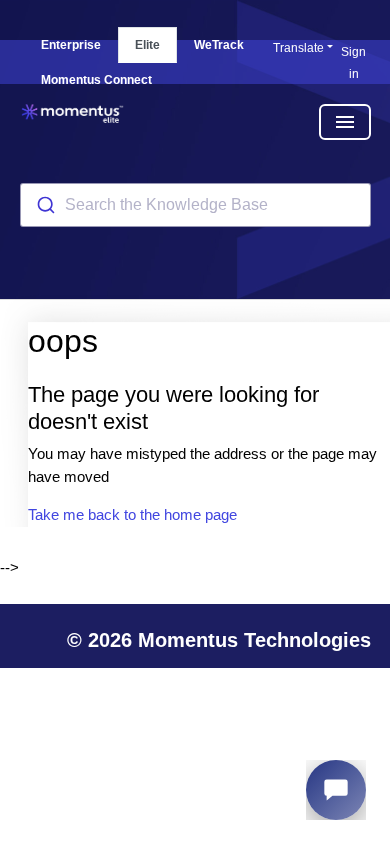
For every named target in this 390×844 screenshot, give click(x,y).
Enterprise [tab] (71, 45)
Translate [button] (298, 48)
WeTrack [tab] (219, 45)
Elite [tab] (147, 45)
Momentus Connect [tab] (96, 80)
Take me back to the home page (132, 514)
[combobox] (195, 205)
